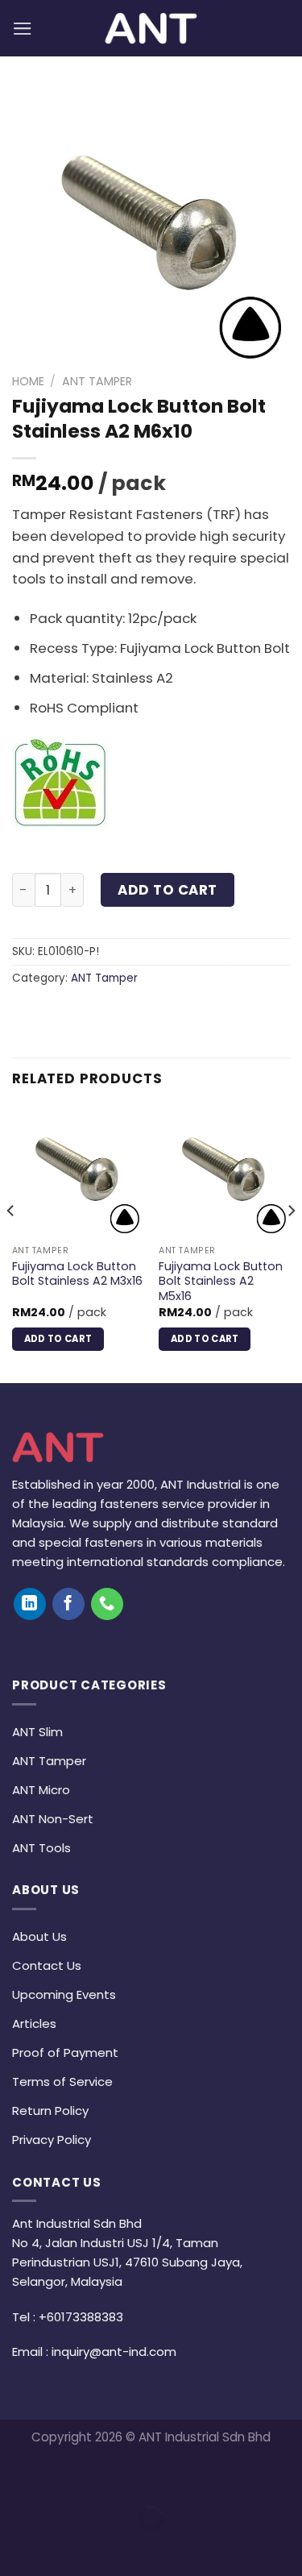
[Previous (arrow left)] (17, 2547)
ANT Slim (37, 1732)
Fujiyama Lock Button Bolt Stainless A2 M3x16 (77, 1274)
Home (28, 381)
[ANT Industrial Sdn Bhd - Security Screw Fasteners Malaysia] (151, 28)
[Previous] (11, 1243)
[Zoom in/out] (66, 2476)
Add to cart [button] (58, 1339)
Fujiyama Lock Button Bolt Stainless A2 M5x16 (221, 1282)
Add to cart (168, 890)
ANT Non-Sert (53, 1819)
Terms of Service (62, 2082)
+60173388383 (81, 2317)
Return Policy (50, 2111)
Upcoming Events (64, 1994)
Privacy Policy (52, 2140)
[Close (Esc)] (17, 2476)
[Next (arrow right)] (66, 2547)
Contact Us (47, 1965)
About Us (39, 1936)
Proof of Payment (65, 2052)
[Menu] (23, 29)
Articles (34, 2023)
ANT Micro (41, 1790)
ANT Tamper (97, 381)
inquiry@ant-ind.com (114, 2352)
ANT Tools (41, 1848)
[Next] (291, 1243)
